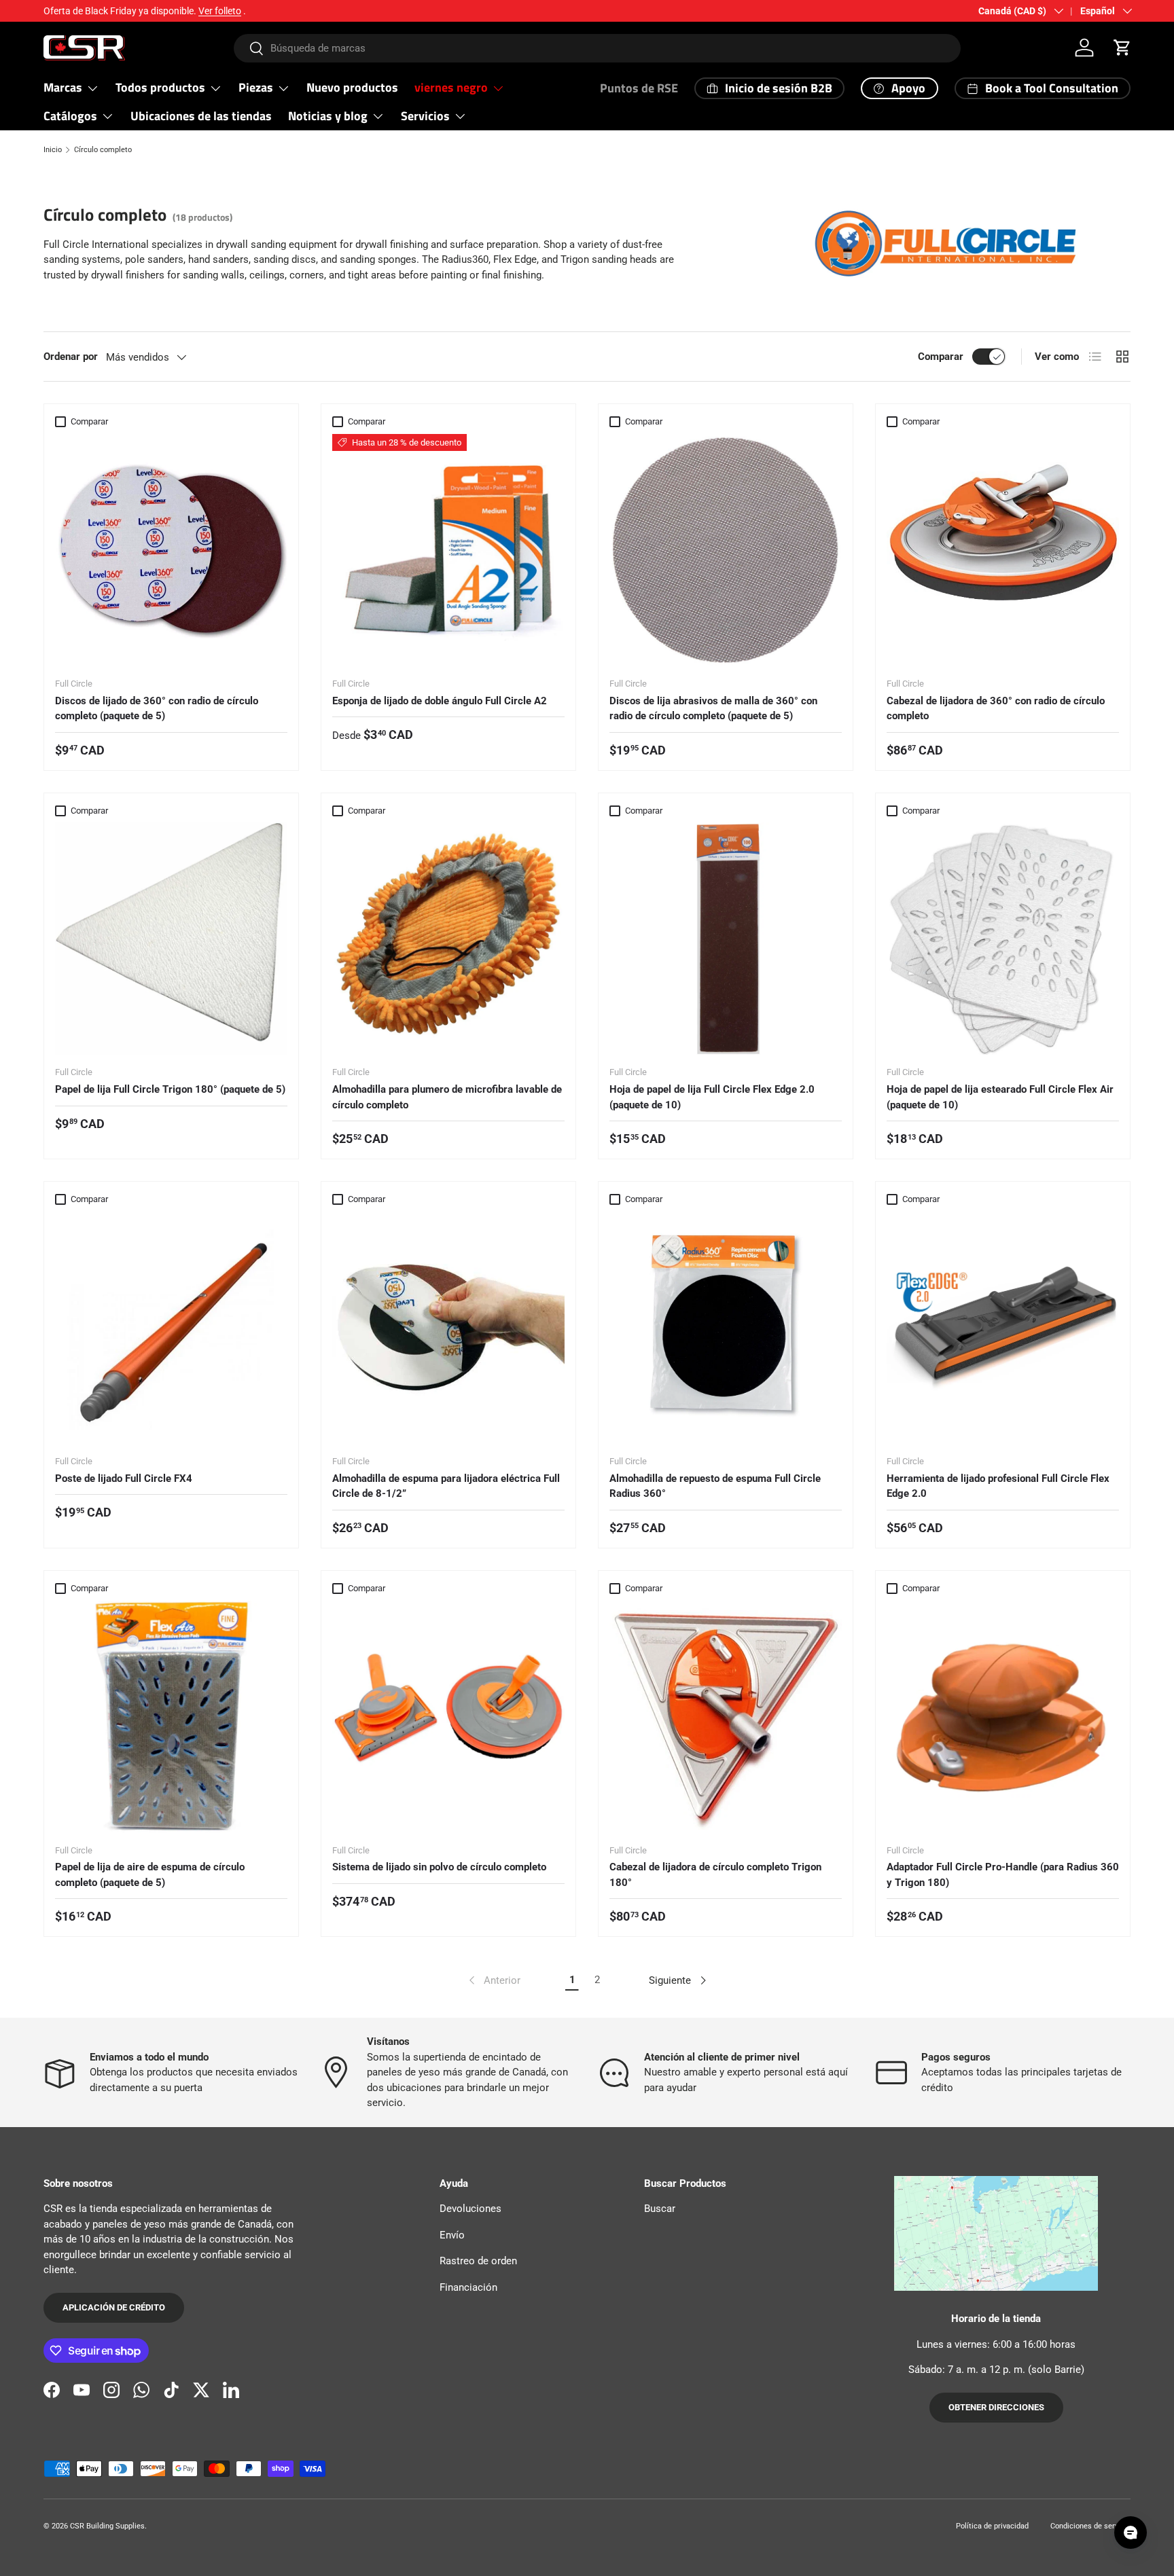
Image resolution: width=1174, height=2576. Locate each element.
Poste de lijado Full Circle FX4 (124, 1479)
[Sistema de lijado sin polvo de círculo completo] (448, 1717)
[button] (1122, 48)
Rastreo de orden (478, 2261)
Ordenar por (71, 357)
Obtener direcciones (996, 2407)
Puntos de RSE (639, 88)
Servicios (425, 116)
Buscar (660, 2209)
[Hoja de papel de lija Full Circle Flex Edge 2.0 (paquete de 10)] (726, 939)
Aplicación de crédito (114, 2307)
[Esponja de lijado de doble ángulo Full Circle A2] (448, 550)
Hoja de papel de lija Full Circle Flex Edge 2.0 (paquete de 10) (712, 1097)
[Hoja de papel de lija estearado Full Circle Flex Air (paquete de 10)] (1003, 939)
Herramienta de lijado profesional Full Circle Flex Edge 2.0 (998, 1486)
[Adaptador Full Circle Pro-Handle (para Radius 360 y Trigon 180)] (1003, 1717)
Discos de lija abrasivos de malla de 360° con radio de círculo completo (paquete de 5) (713, 709)
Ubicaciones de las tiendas (201, 116)
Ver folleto (220, 11)
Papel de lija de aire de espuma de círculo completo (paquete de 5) (150, 1875)
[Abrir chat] (1131, 2533)
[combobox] (598, 48)
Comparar (941, 357)
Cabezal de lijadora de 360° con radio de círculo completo (996, 709)
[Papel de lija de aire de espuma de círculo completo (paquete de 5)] (171, 1717)
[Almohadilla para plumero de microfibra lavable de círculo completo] (448, 939)
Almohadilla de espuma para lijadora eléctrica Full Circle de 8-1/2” (446, 1486)
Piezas (256, 87)
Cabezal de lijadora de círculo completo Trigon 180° (715, 1875)
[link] (493, 1980)
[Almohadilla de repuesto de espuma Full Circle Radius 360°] (726, 1328)
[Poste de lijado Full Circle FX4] (171, 1328)
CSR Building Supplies (107, 2526)
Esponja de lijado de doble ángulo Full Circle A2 (440, 701)
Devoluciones (470, 2209)
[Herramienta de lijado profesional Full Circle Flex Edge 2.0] (1003, 1328)
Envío (452, 2235)
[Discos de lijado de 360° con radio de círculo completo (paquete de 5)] (171, 550)
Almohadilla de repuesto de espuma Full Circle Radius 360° (715, 1486)
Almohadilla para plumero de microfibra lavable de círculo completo (447, 1097)
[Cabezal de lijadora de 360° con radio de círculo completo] (1003, 550)
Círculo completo (103, 150)
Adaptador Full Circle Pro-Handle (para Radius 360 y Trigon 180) (1003, 1875)
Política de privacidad (992, 2526)
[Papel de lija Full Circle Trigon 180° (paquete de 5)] (171, 939)
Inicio (53, 150)
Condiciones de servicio (1090, 2526)
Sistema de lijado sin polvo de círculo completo (439, 1867)
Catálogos (70, 116)
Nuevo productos (352, 87)
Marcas (63, 87)
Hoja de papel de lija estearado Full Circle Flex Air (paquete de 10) (1000, 1097)
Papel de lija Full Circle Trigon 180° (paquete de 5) (170, 1089)
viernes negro (451, 87)
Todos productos (160, 87)
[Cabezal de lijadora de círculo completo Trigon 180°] (726, 1717)
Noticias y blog (328, 116)
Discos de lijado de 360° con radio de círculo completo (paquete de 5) (157, 709)
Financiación (468, 2287)
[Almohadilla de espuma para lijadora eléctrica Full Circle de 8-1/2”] (448, 1328)
